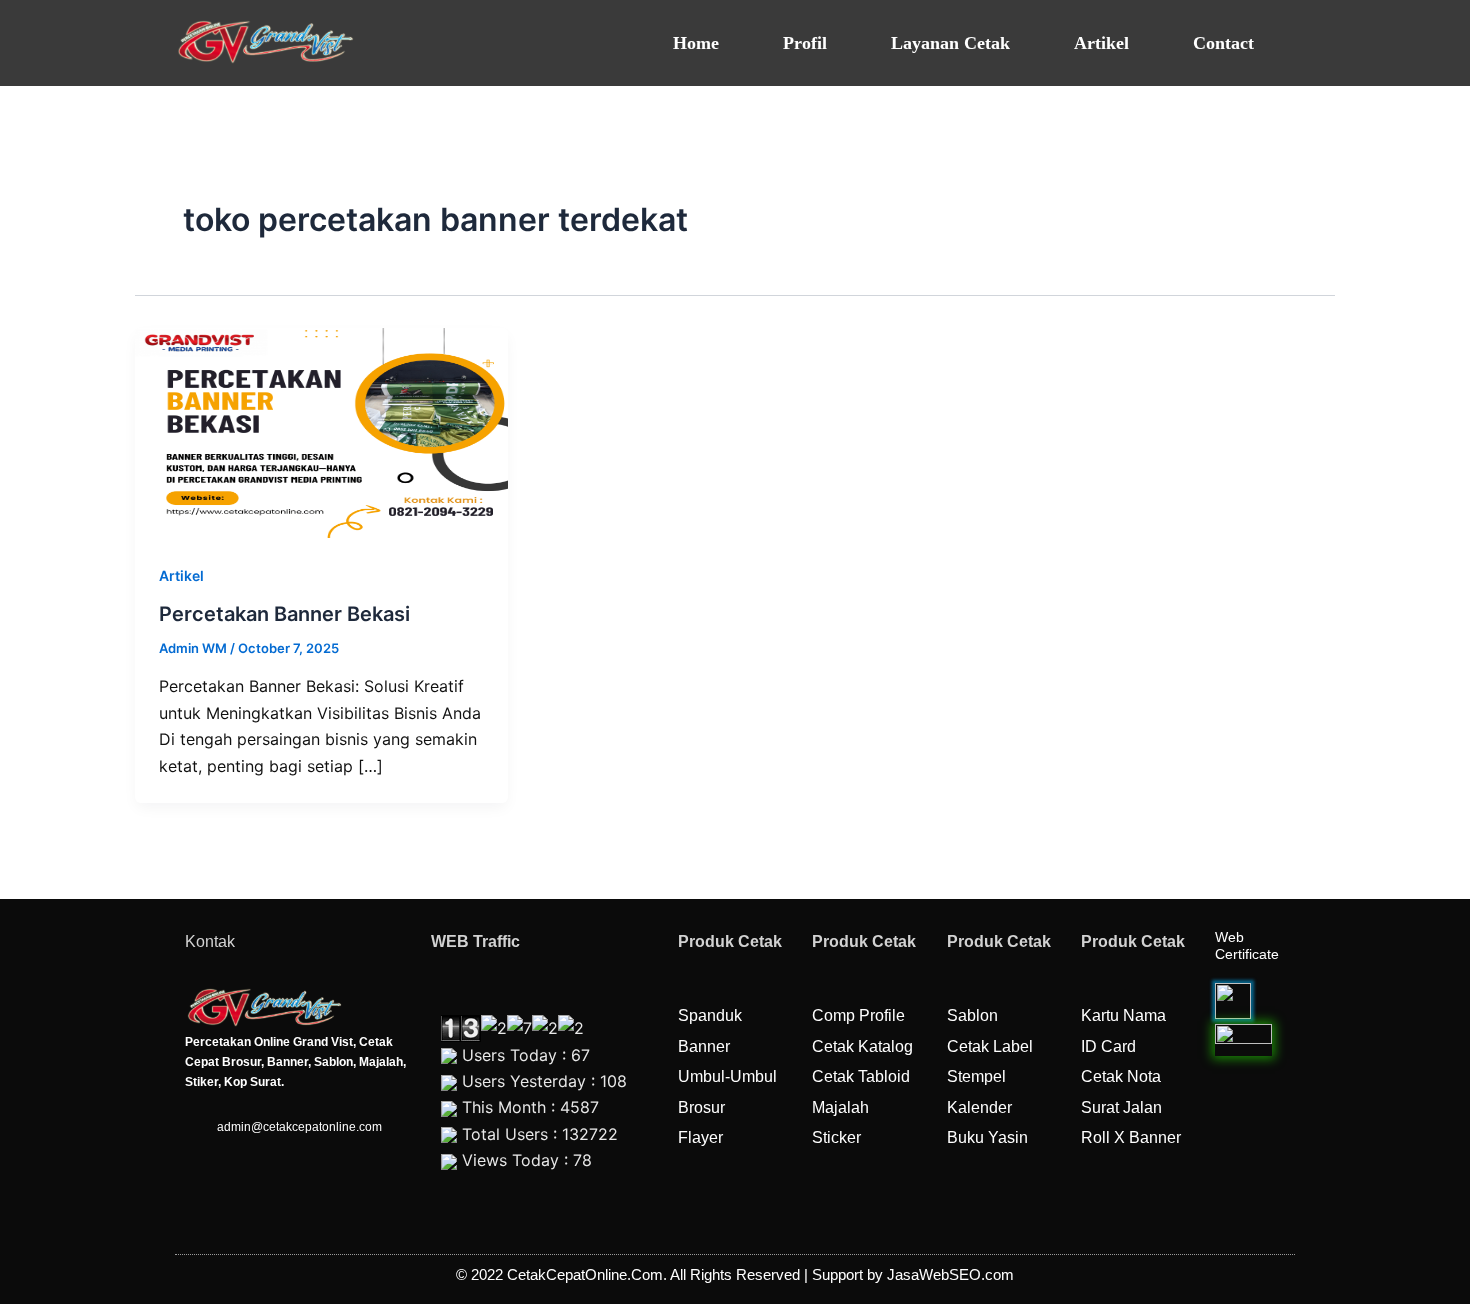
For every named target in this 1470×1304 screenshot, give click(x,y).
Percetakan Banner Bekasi (284, 614)
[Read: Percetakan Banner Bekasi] (321, 431)
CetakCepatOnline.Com (585, 1274)
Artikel (1101, 43)
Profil (805, 43)
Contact (1223, 43)
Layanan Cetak (950, 43)
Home (696, 43)
